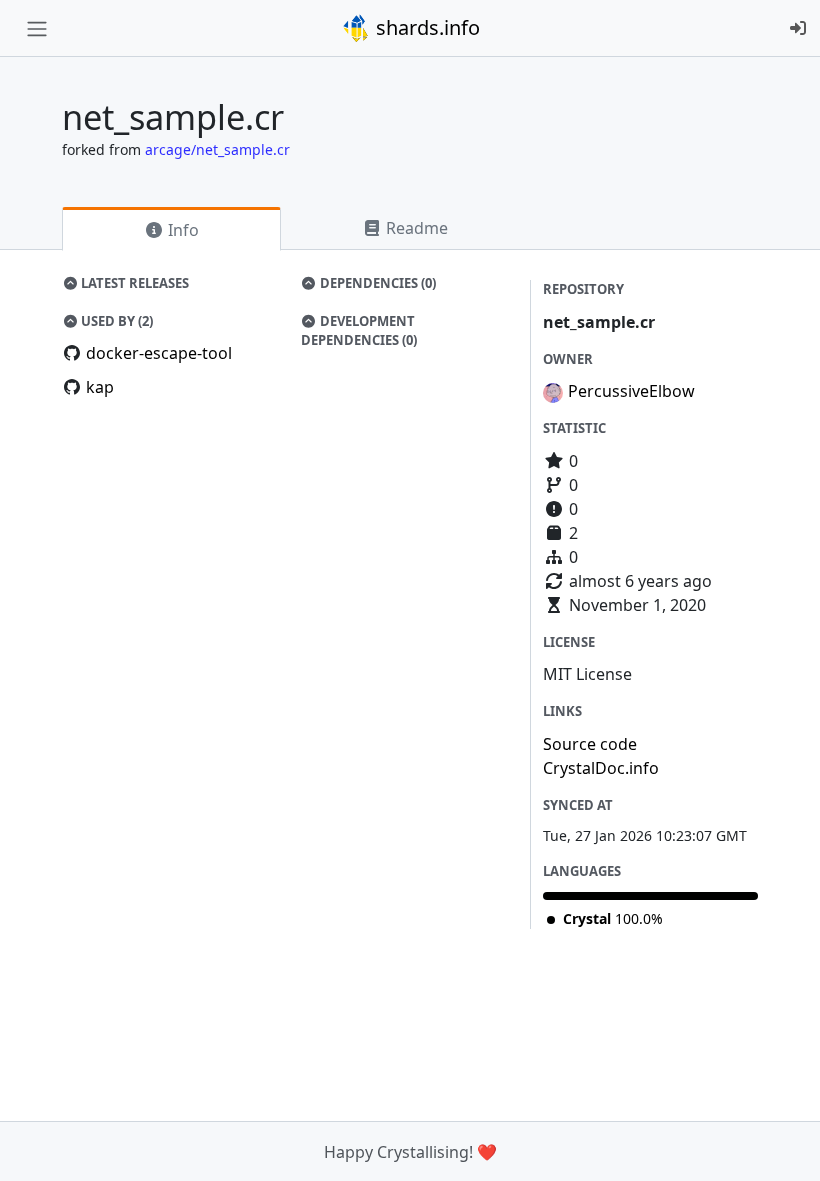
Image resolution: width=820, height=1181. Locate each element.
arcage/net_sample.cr (217, 149)
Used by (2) (115, 321)
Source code (590, 744)
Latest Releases (133, 283)
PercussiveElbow (631, 391)
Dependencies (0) (376, 283)
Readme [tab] (415, 228)
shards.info (425, 27)
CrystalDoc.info (601, 768)
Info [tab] (181, 230)
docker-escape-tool (159, 353)
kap (100, 387)
